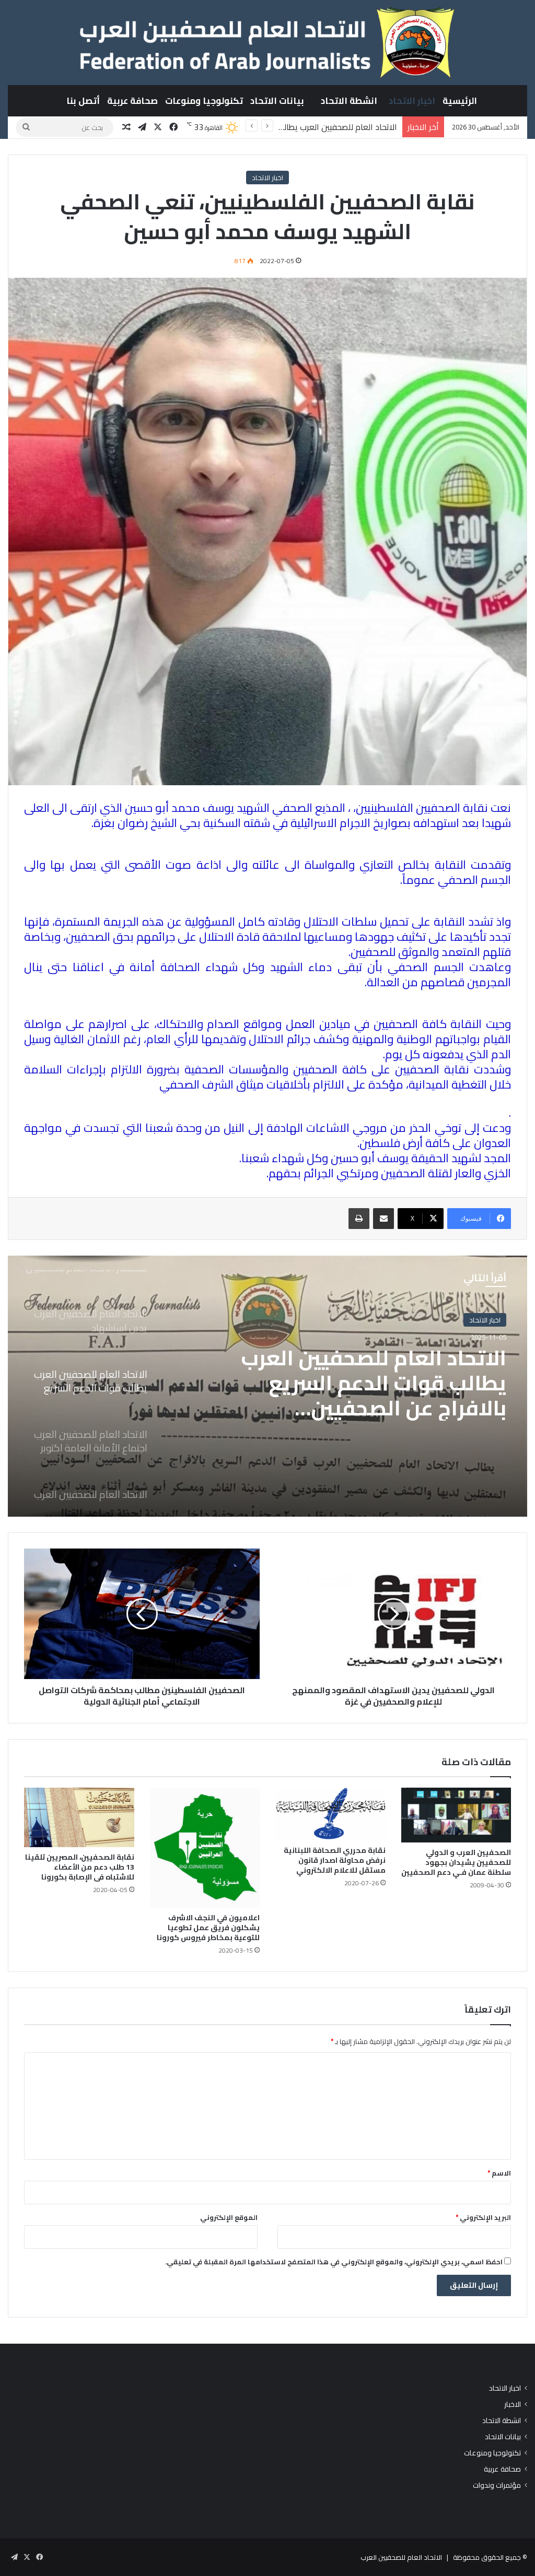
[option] (267, 1386)
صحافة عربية (132, 101)
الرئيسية (460, 101)
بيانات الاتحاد (277, 101)
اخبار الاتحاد (412, 101)
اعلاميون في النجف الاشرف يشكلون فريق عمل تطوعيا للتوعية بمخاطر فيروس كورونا (208, 1928)
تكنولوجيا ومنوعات (204, 101)
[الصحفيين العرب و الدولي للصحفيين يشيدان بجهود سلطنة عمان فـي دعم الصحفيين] (456, 1815)
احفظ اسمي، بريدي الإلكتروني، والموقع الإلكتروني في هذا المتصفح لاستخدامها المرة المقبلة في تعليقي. (334, 2262)
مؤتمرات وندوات (497, 2485)
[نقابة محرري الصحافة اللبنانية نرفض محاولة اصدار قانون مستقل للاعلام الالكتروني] (330, 1814)
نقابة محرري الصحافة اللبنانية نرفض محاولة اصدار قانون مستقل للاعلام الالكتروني (335, 1860)
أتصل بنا (83, 101)
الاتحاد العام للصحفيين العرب (401, 2557)
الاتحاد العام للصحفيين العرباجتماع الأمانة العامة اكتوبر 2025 (374, 1383)
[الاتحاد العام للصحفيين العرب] (267, 42)
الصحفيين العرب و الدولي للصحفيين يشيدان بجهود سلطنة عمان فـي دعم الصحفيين (456, 1862)
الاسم (499, 2173)
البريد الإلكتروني (483, 2217)
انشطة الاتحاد (349, 101)
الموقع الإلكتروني (229, 2217)
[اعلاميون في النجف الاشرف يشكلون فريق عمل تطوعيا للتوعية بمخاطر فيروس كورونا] (205, 1848)
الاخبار (513, 2404)
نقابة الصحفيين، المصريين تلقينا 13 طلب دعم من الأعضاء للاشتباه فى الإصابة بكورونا (80, 1867)
